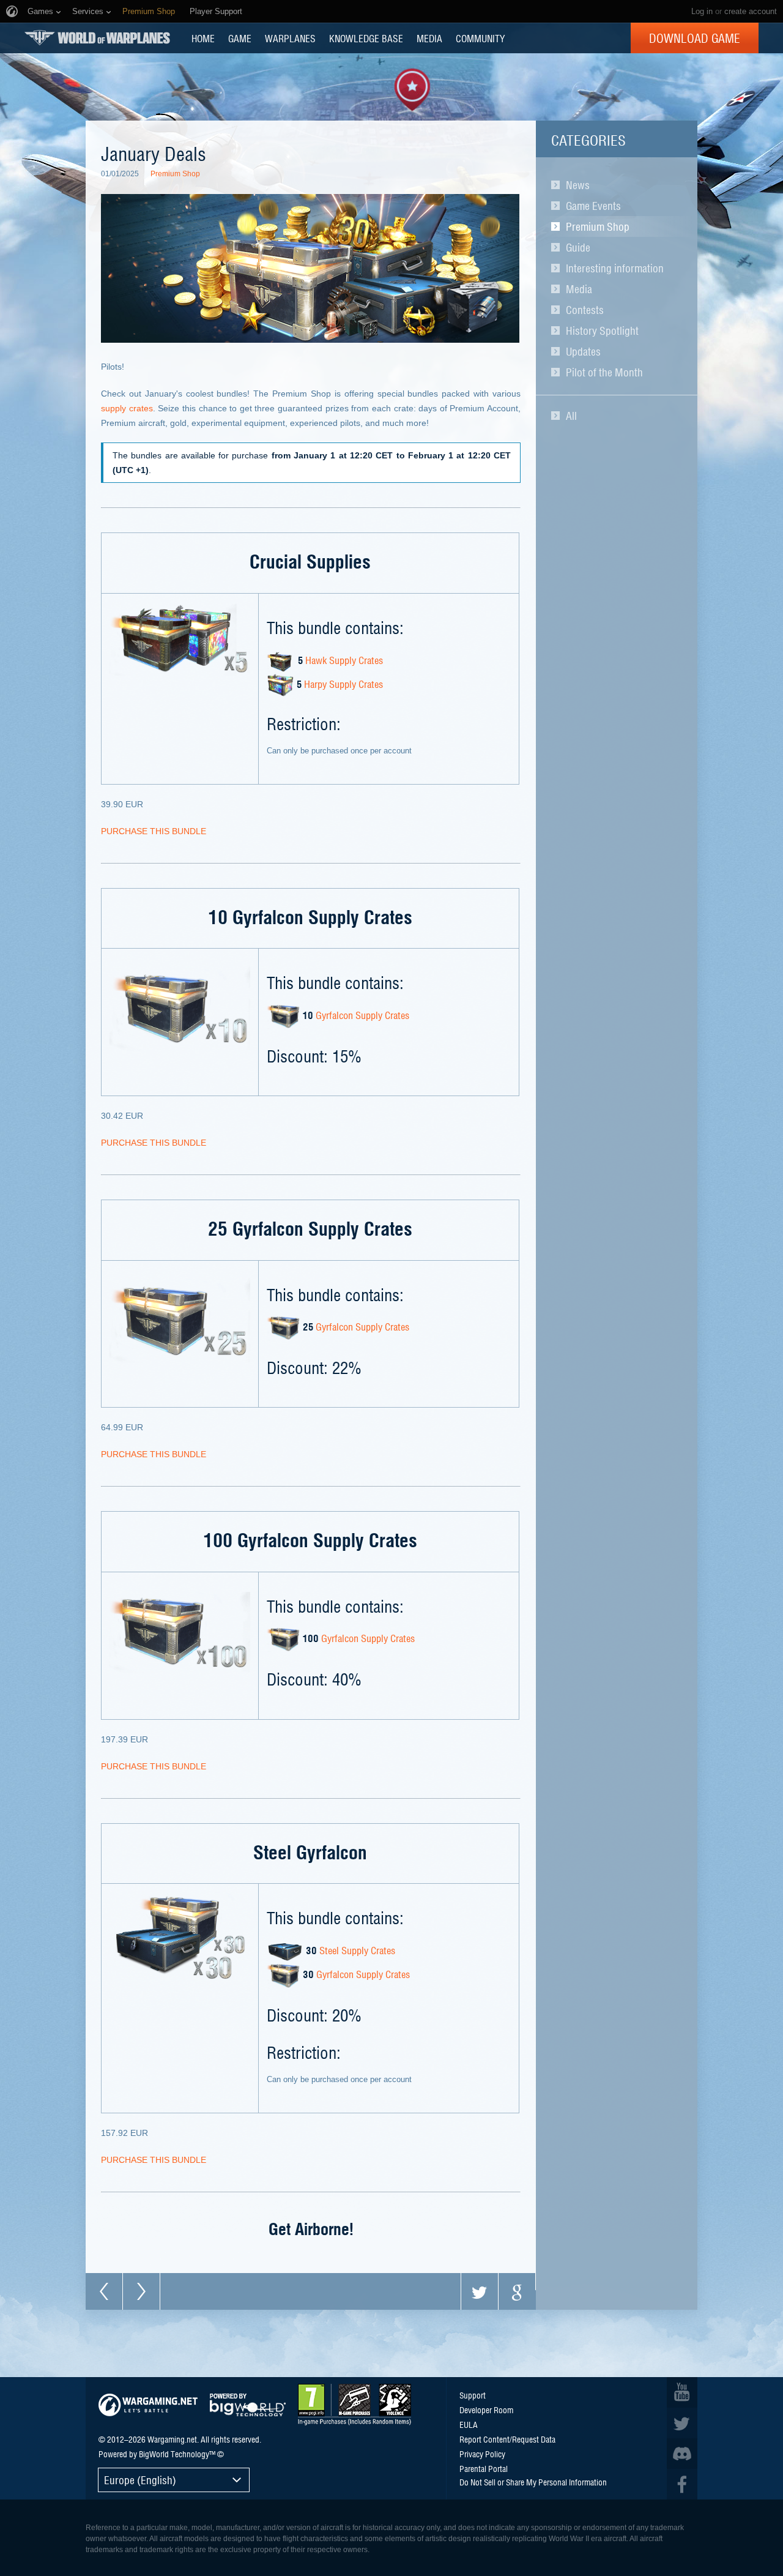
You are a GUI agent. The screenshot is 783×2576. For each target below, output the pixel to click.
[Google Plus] (517, 2291)
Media (579, 289)
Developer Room (486, 2410)
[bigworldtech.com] (248, 2405)
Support (473, 2395)
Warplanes (290, 38)
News (578, 185)
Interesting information (615, 268)
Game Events (593, 206)
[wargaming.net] (148, 2405)
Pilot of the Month (604, 372)
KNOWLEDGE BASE (366, 38)
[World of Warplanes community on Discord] (682, 2454)
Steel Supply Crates (357, 1950)
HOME (203, 38)
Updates (583, 351)
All (571, 416)
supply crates (127, 408)
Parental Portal (484, 2468)
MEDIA (429, 38)
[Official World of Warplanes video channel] (682, 2392)
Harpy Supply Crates (343, 684)
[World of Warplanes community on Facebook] (682, 2484)
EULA (469, 2424)
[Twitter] (480, 2291)
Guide (578, 247)
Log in (702, 11)
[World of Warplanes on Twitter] (682, 2423)
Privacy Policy (482, 2454)
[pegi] (354, 2405)
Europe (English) (140, 2480)
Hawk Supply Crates (344, 660)
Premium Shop (598, 226)
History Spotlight (602, 330)
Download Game (695, 38)
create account (751, 11)
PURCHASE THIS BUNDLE (154, 831)
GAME (240, 38)
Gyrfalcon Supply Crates (362, 1015)
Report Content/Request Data (507, 2439)
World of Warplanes (97, 38)
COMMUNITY (480, 38)
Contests (585, 310)
